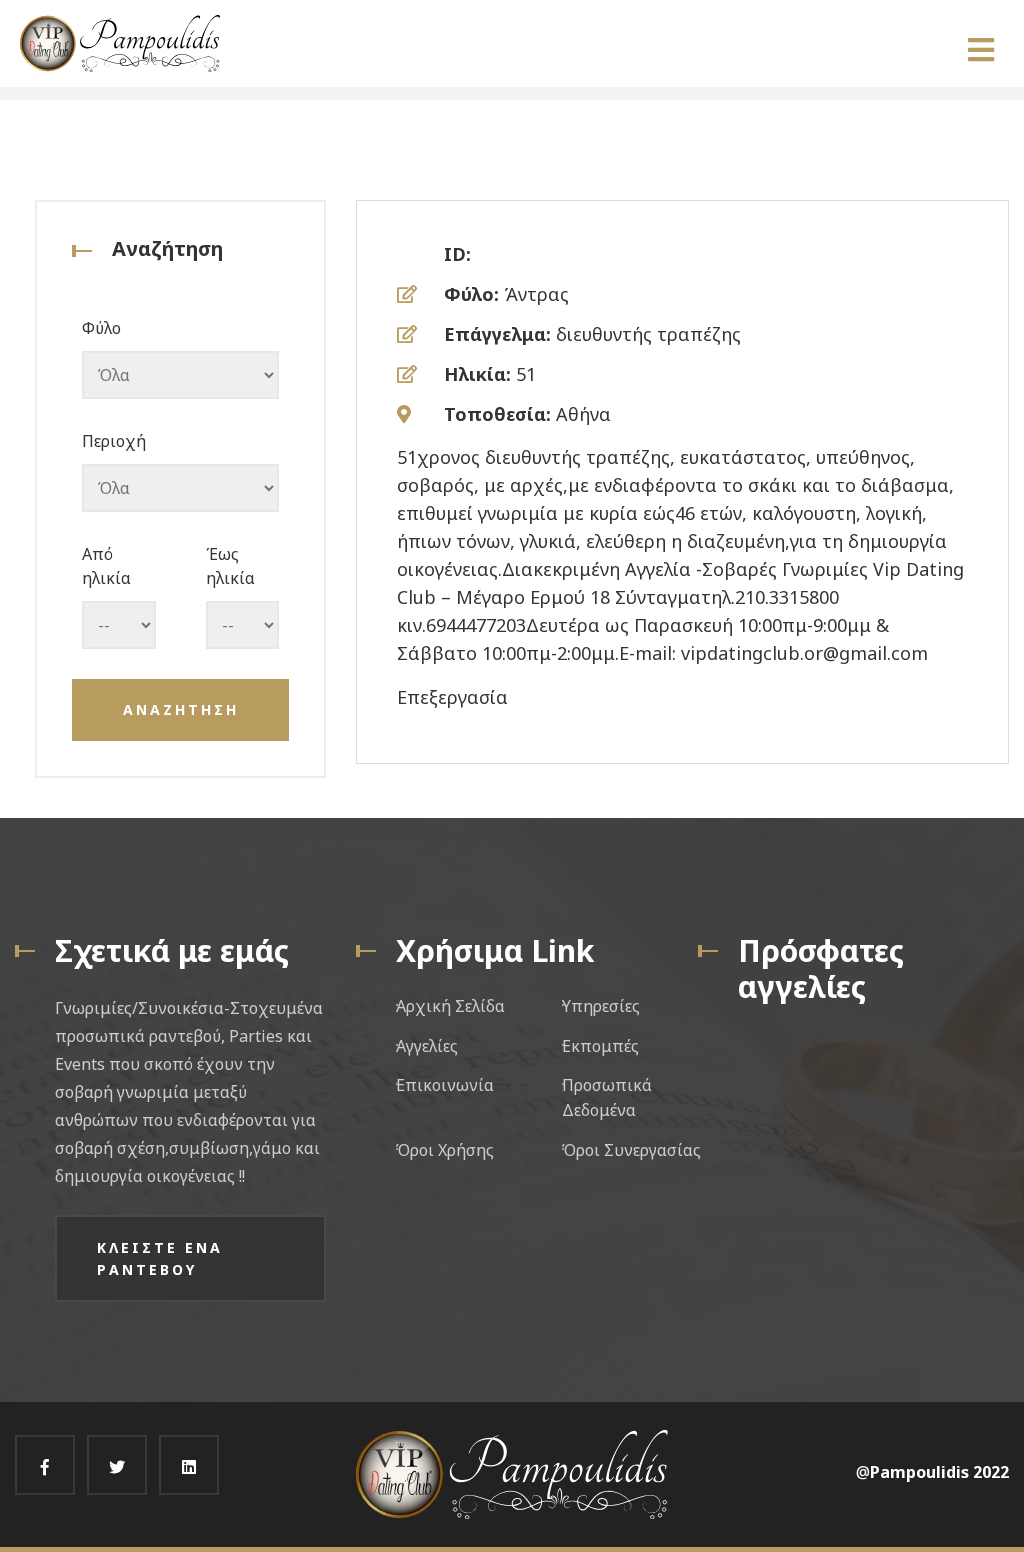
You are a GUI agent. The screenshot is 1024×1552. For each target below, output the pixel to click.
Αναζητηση (181, 709)
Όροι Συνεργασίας (631, 1150)
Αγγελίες (427, 1046)
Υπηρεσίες (601, 1006)
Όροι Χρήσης (445, 1150)
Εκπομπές (600, 1046)
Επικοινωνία (445, 1085)
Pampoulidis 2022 (939, 1472)
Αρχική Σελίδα (450, 1006)
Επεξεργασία (452, 697)
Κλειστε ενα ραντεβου (160, 1258)
